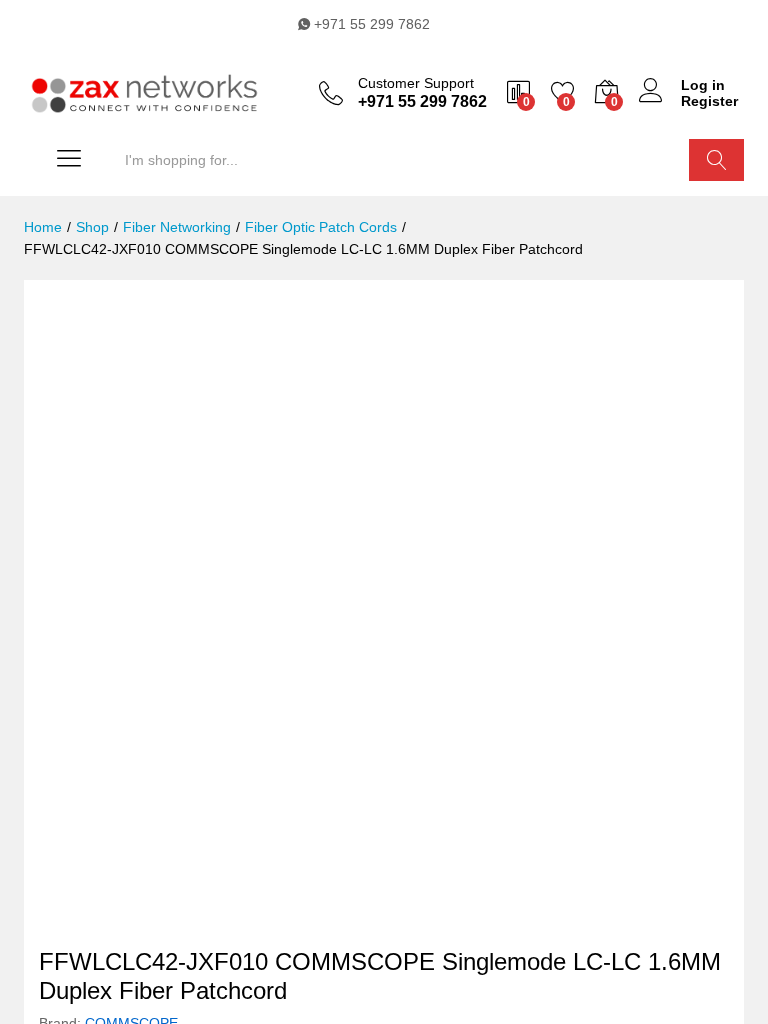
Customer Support (416, 83)
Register (709, 101)
